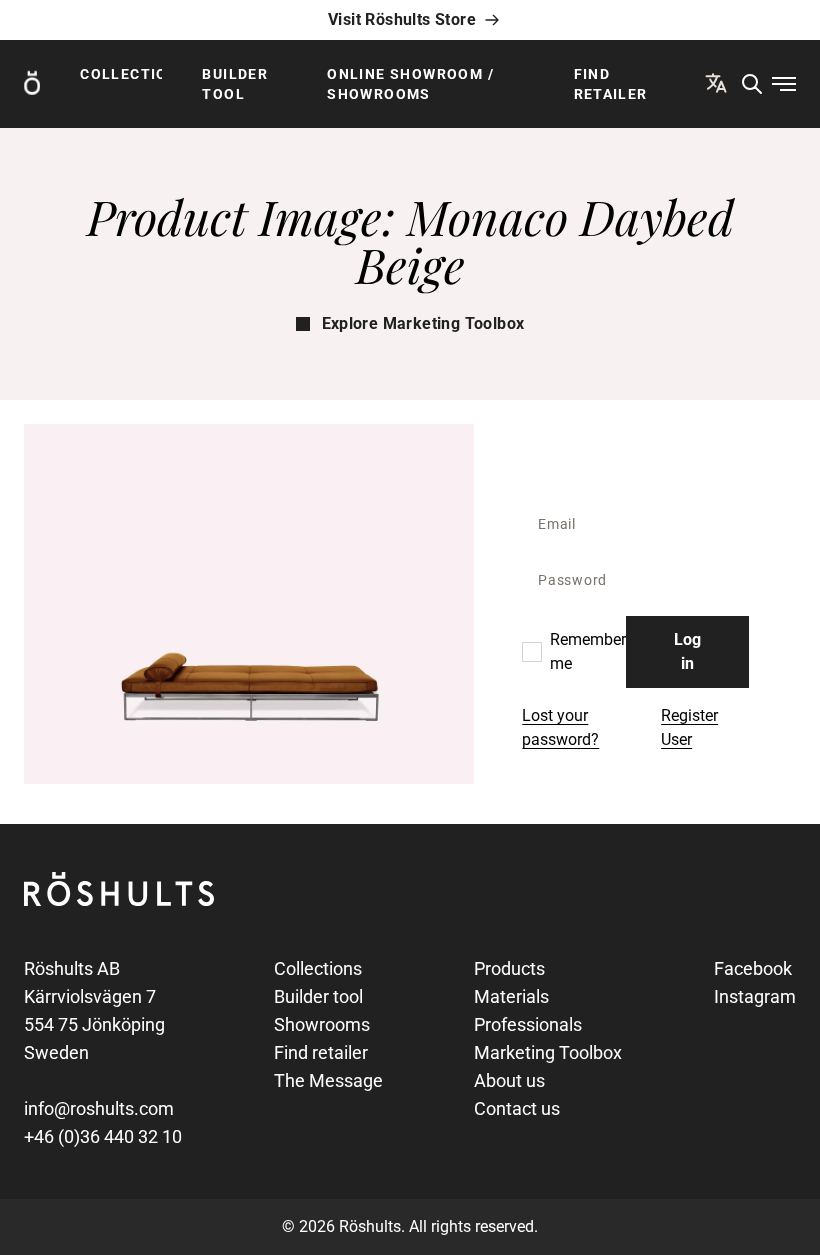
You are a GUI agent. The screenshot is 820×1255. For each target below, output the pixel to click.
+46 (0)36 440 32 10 (103, 1136)
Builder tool (235, 84)
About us (509, 1080)
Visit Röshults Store (402, 19)
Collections (121, 74)
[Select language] (716, 83)
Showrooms (322, 1024)
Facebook (753, 968)
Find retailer (611, 84)
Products (509, 968)
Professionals (528, 1024)
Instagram (755, 996)
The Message (328, 1080)
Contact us (517, 1108)
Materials (511, 996)
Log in (687, 651)
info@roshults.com (99, 1108)
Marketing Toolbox (548, 1052)
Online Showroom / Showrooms (410, 84)
